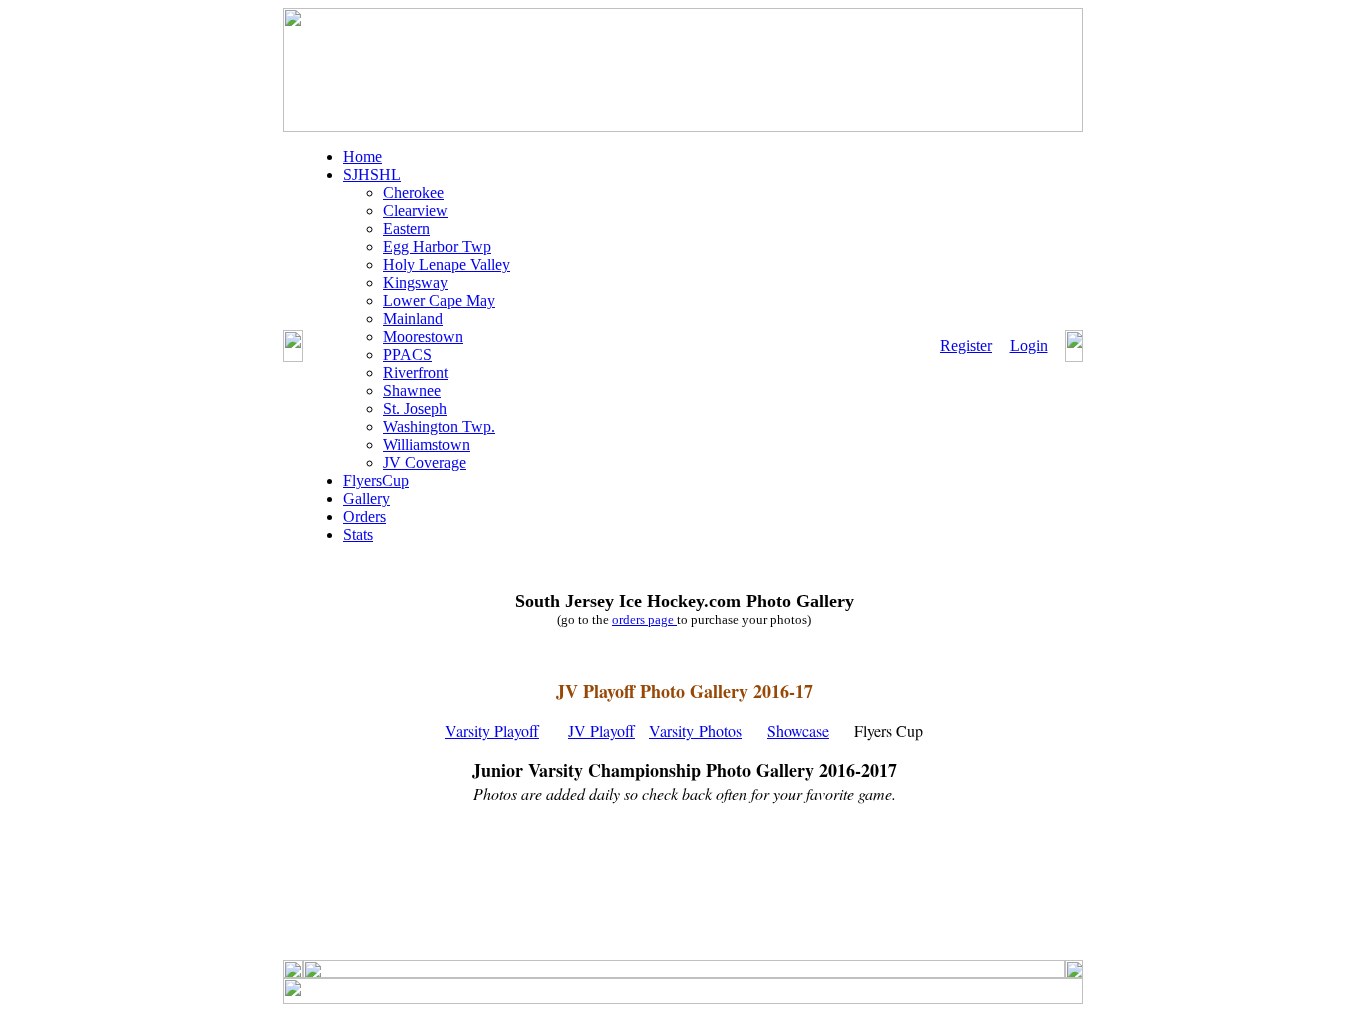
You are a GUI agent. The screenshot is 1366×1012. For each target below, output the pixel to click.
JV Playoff (601, 730)
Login (1029, 345)
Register (966, 345)
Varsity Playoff (492, 730)
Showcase (798, 730)
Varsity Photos (695, 730)
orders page (644, 619)
